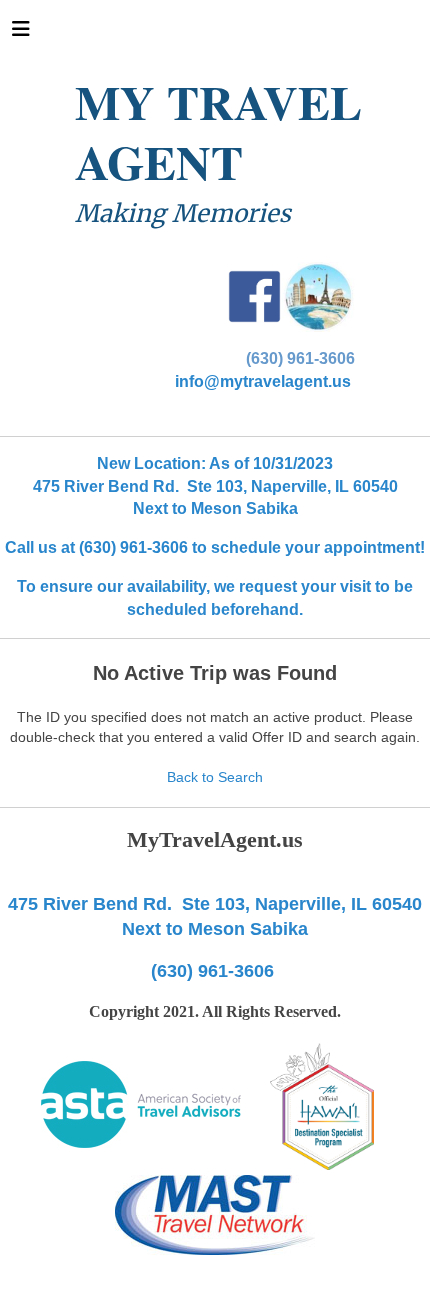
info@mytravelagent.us (263, 381)
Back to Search (215, 777)
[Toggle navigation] (21, 34)
